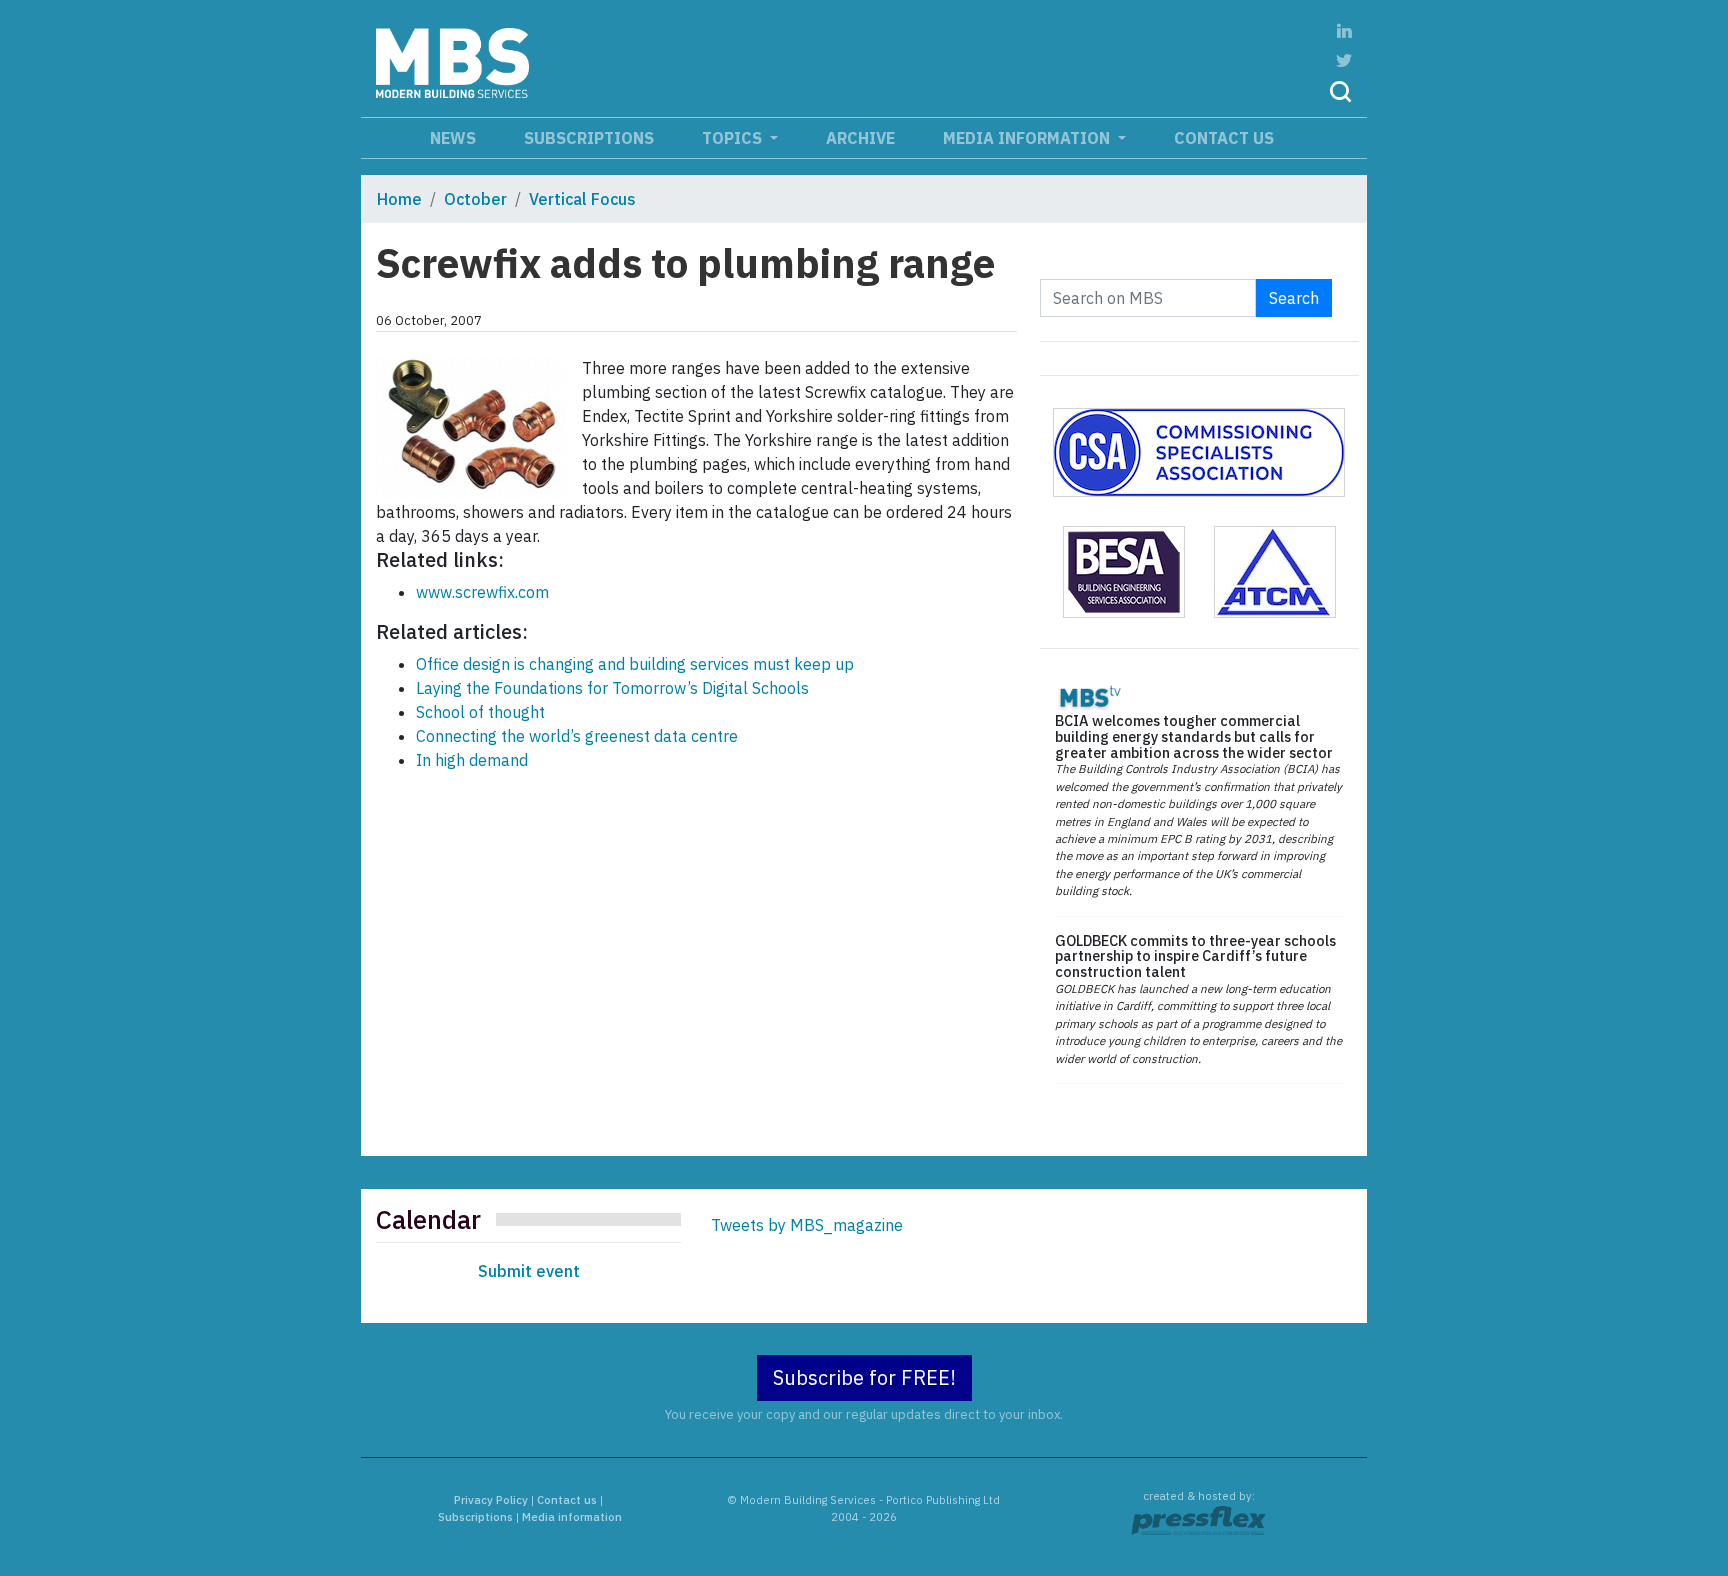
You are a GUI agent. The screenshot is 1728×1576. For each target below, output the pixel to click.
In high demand (472, 760)
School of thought (480, 712)
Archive (860, 138)
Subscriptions (589, 138)
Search (1294, 298)
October (475, 199)
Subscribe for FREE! (864, 1377)
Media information (1028, 138)
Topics (734, 138)
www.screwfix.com (482, 592)
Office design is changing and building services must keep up (635, 664)
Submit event (529, 1271)
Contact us (1224, 138)
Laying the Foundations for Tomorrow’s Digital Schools (612, 688)
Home (399, 199)
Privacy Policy (491, 1500)
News (453, 138)
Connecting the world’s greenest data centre (577, 736)
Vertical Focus (582, 199)
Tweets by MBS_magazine (807, 1225)
